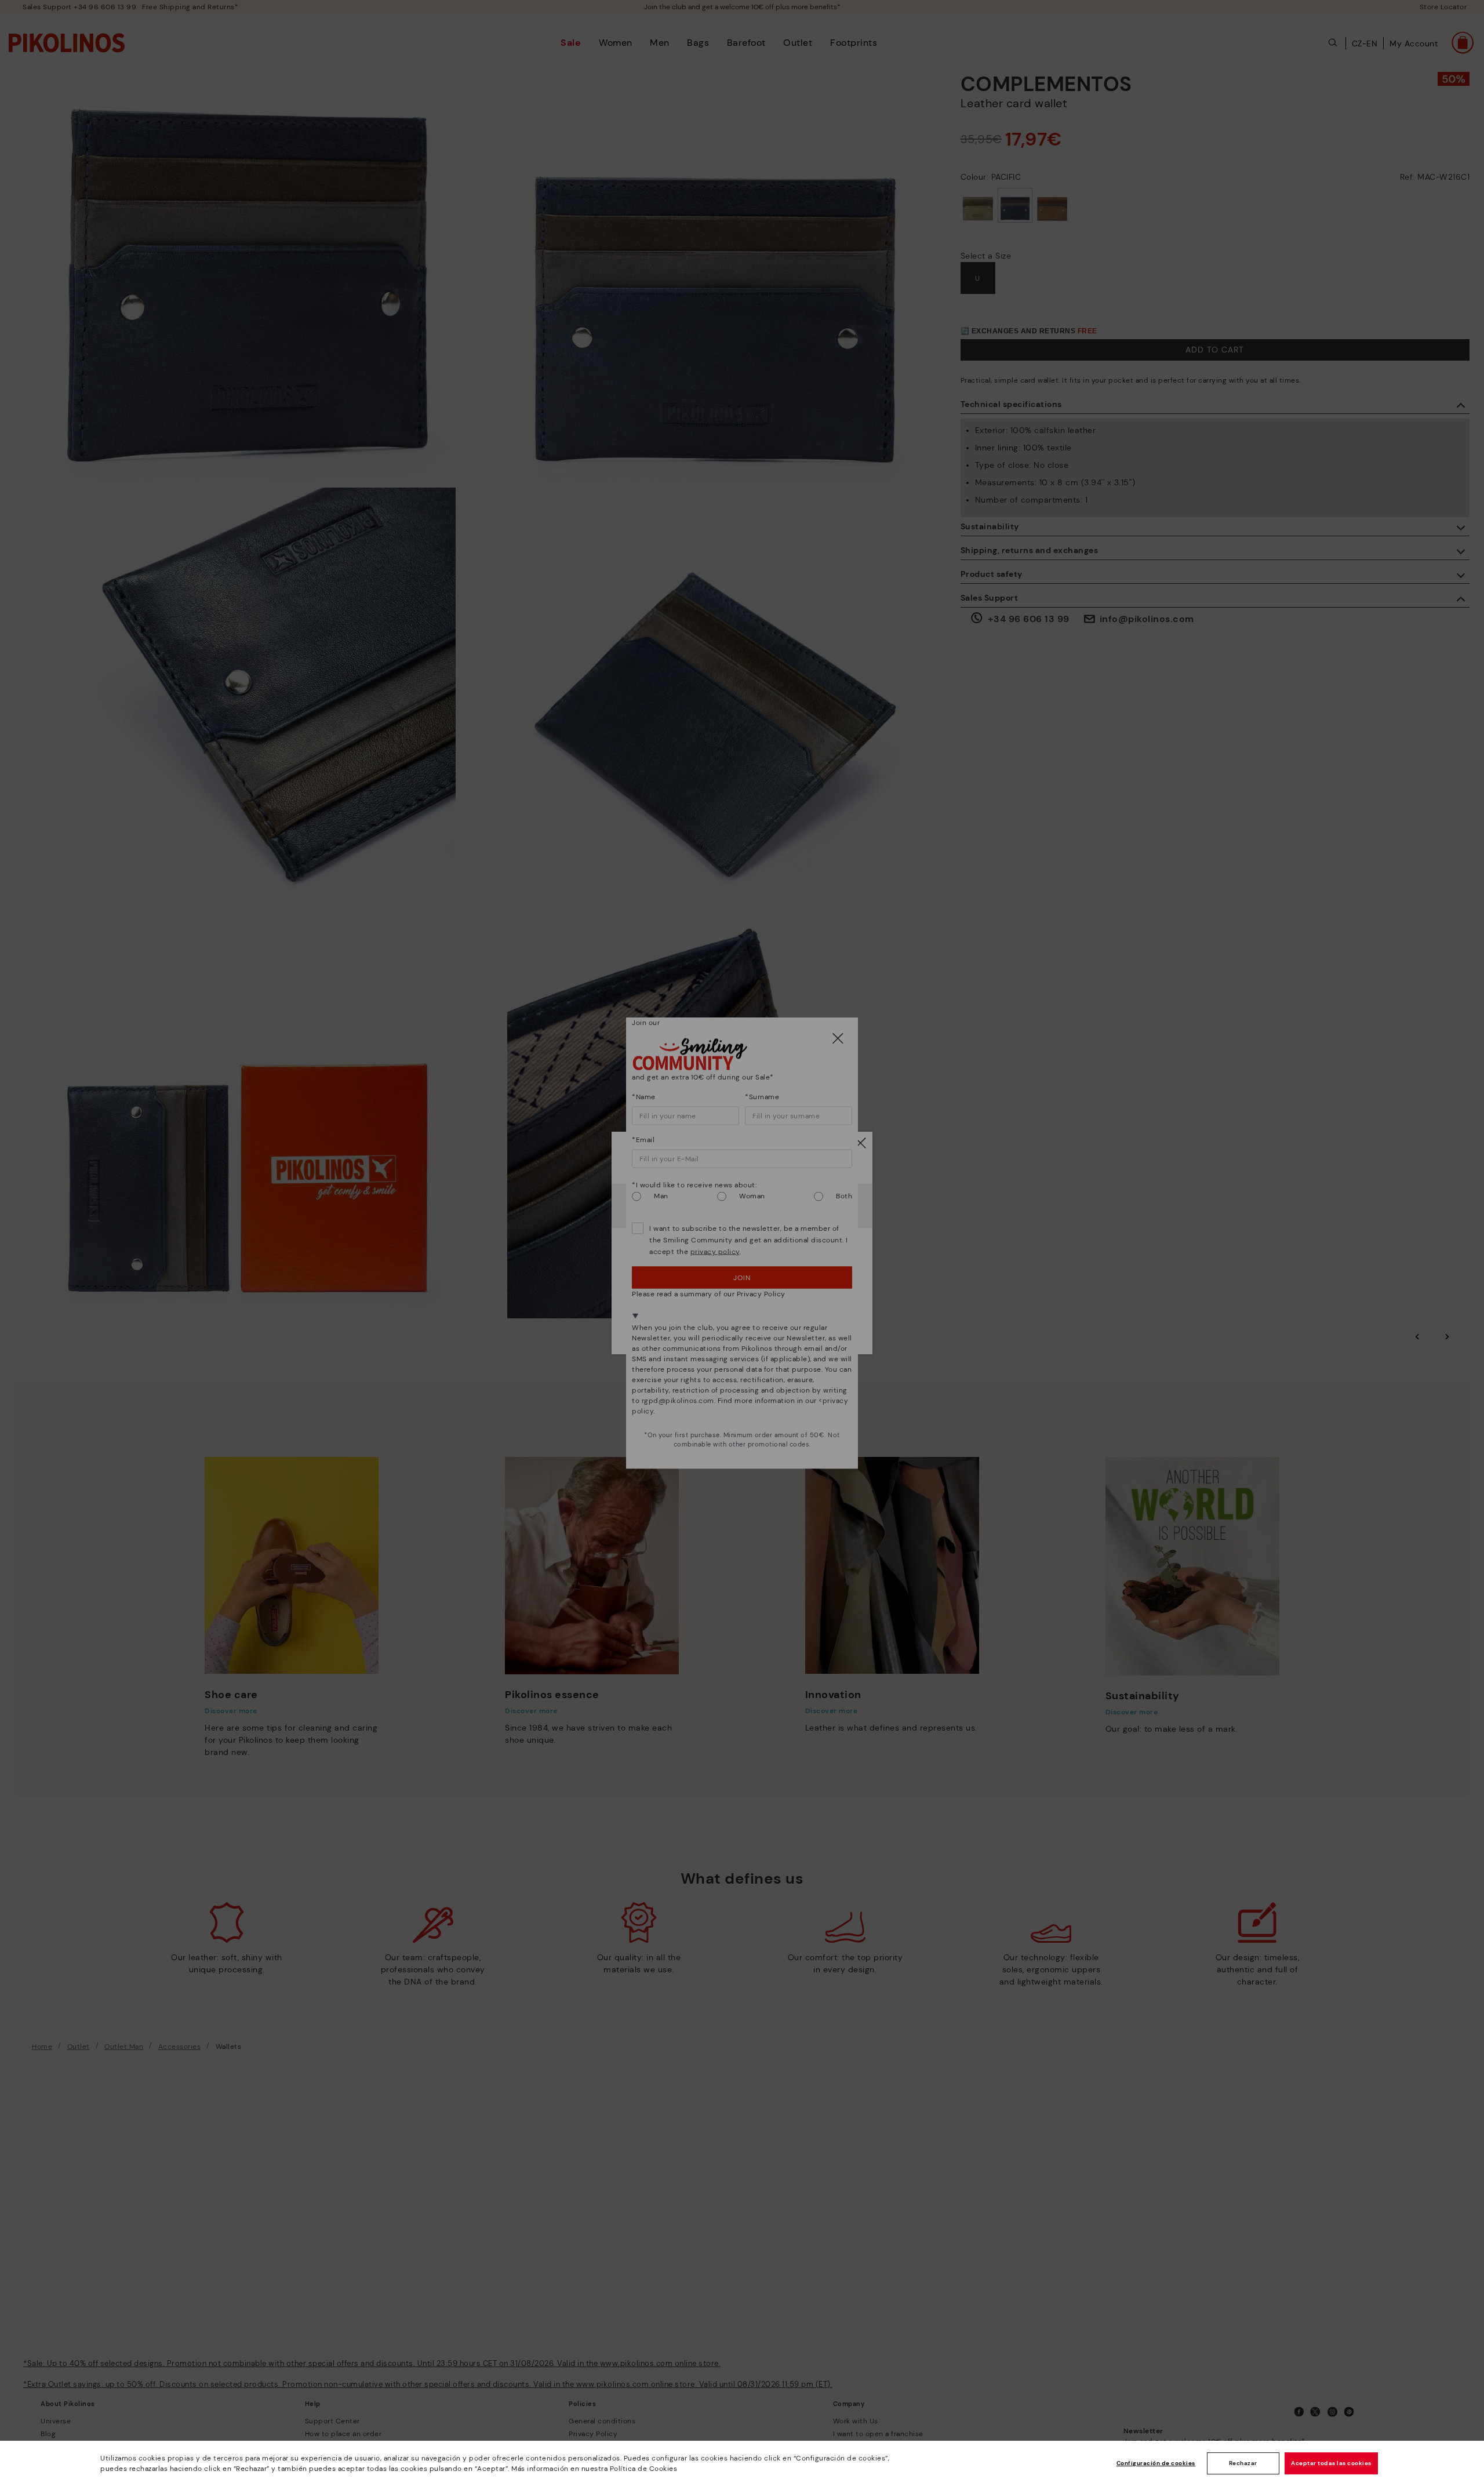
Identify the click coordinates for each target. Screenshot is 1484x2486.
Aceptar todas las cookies (1331, 2463)
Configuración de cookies (1156, 2463)
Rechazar (1243, 2463)
